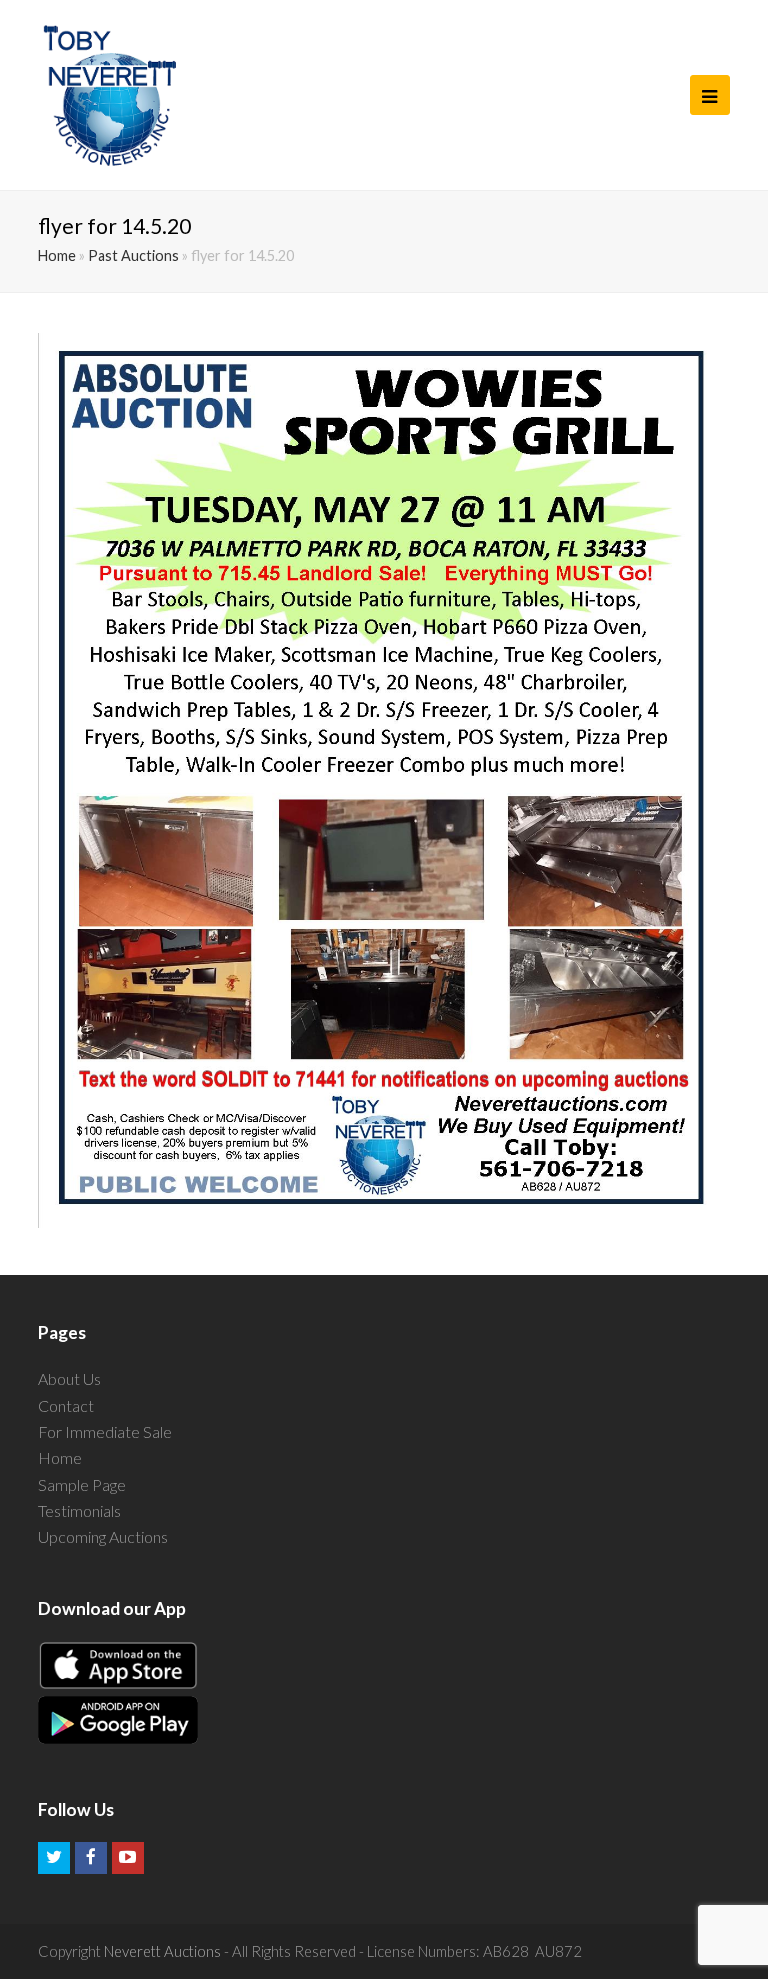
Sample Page (82, 1484)
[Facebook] (91, 1858)
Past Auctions (133, 255)
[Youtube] (128, 1858)
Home (57, 255)
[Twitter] (54, 1858)
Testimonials (79, 1510)
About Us (69, 1378)
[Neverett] (109, 95)
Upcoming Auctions (103, 1536)
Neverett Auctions (162, 1951)
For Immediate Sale (105, 1431)
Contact (66, 1405)
